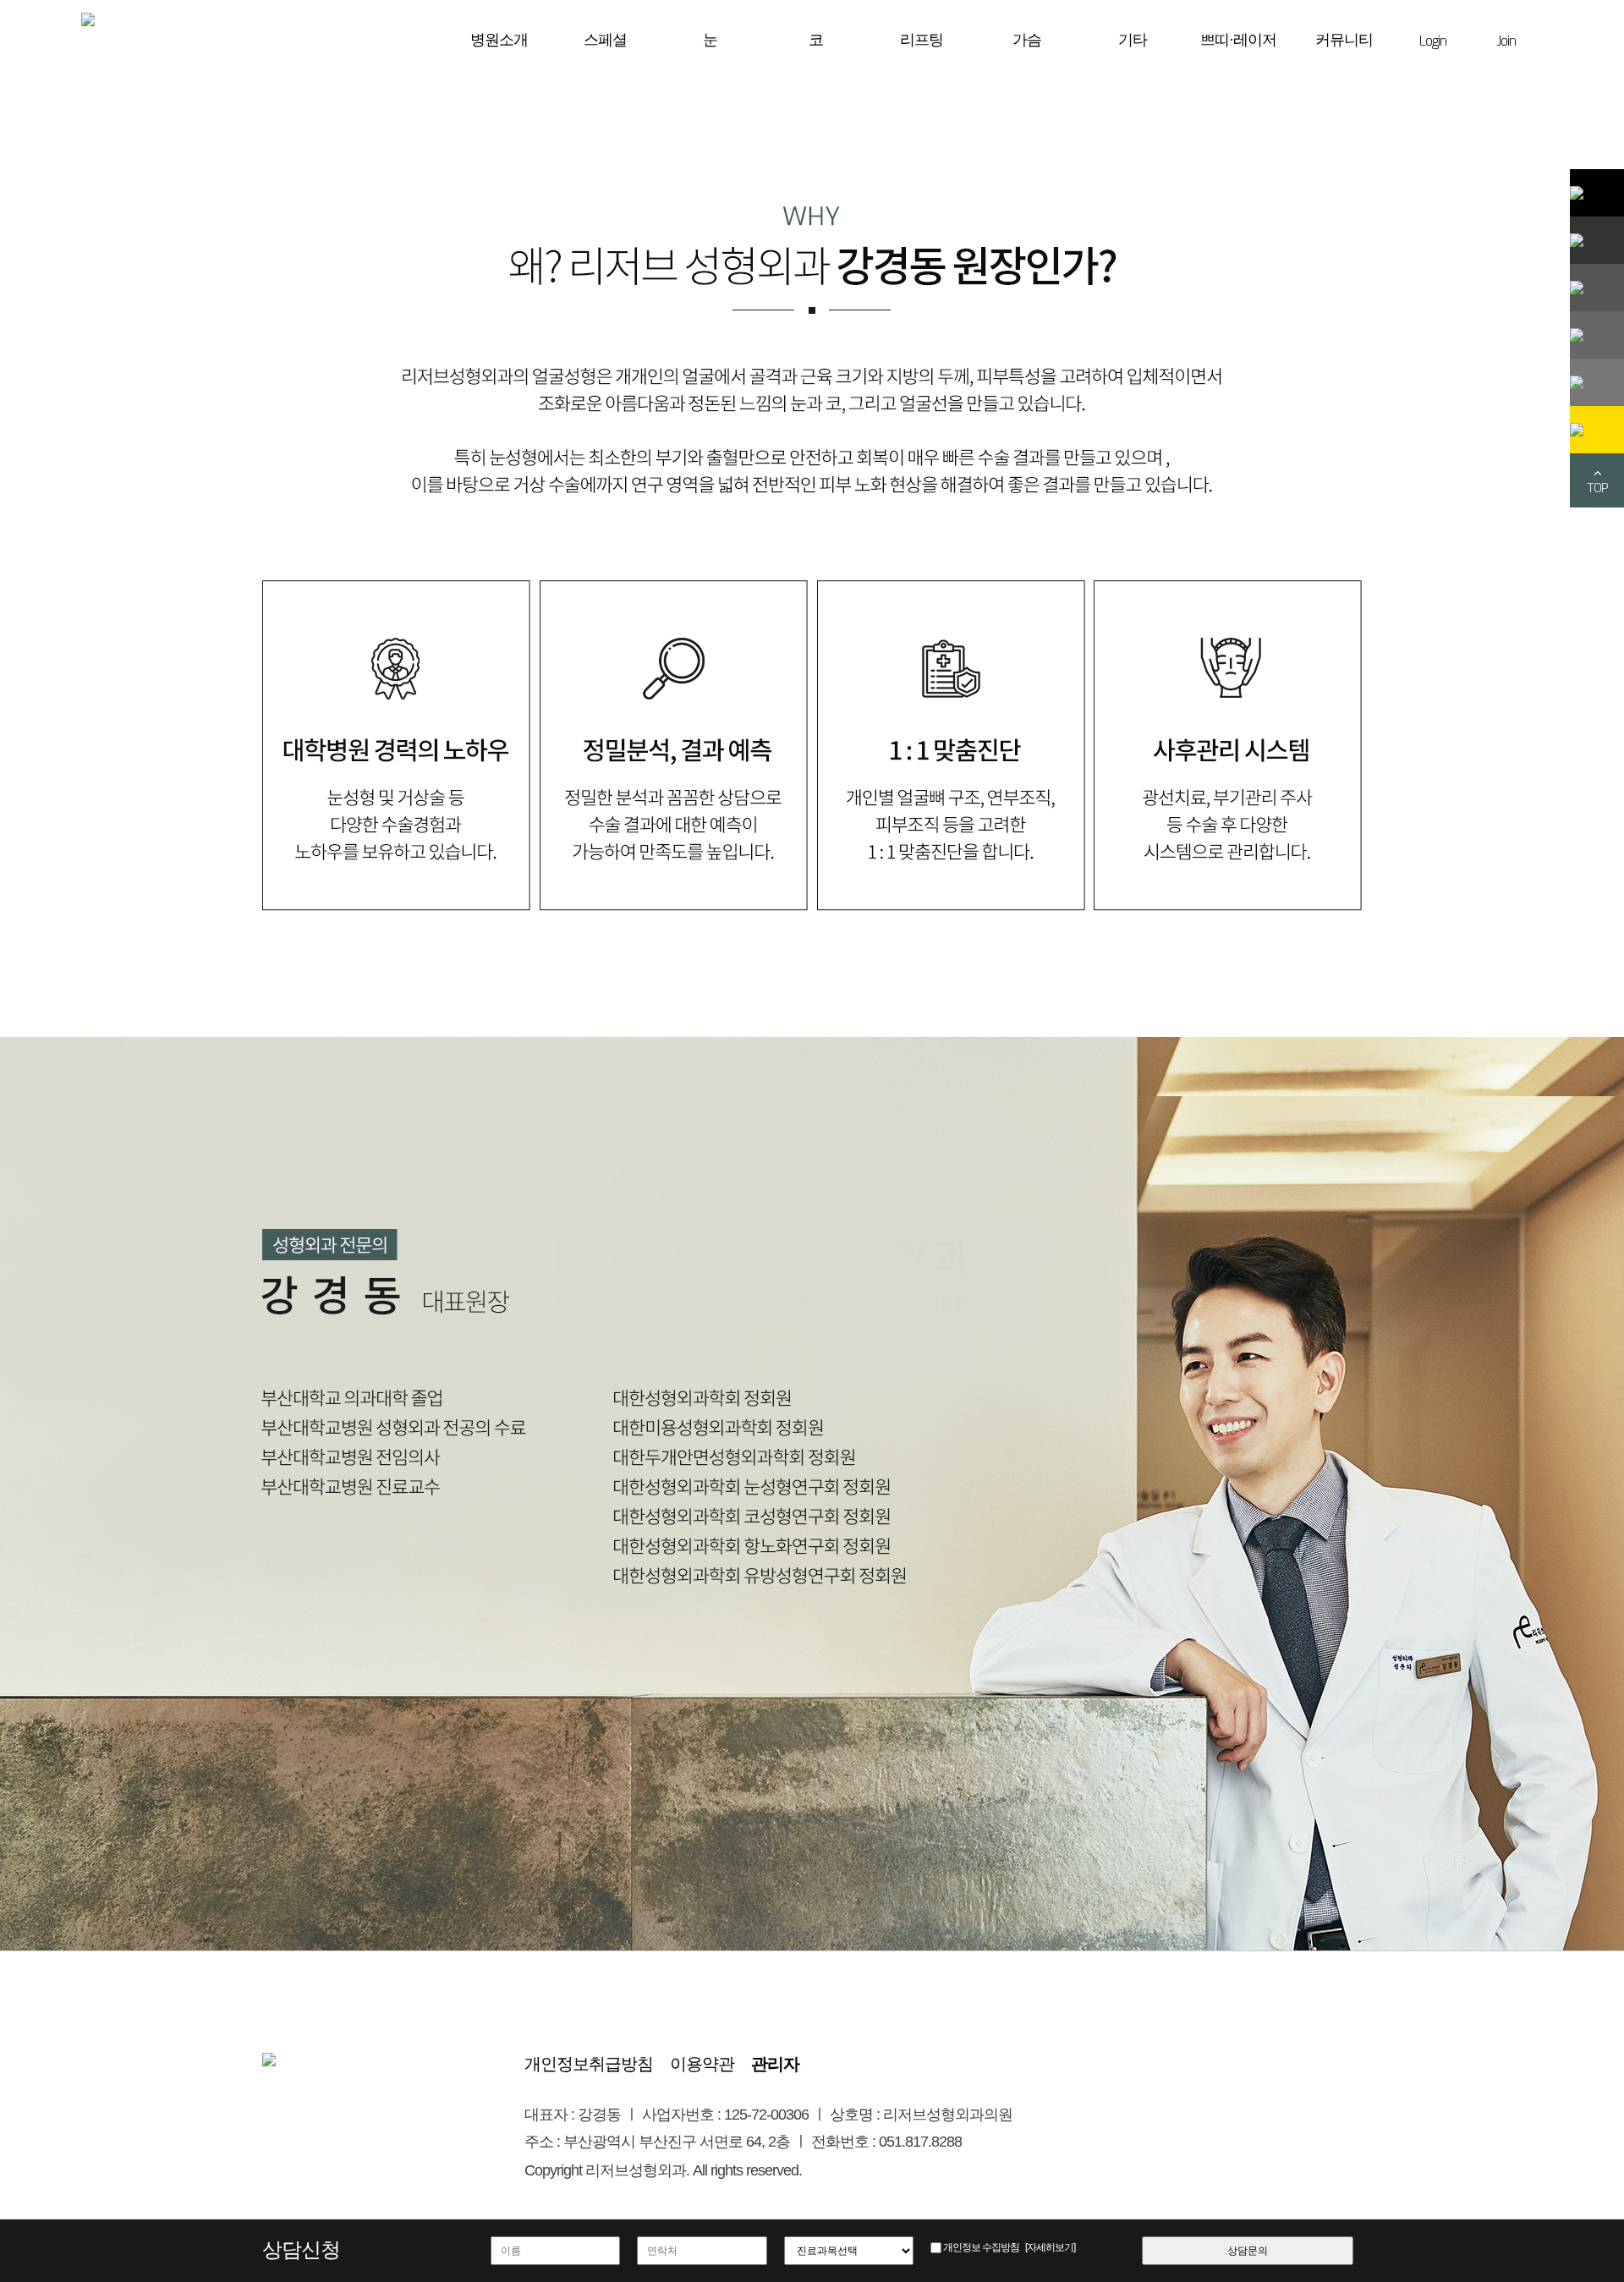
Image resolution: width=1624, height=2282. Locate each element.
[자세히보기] (1050, 2247)
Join (1506, 41)
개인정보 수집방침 (981, 2247)
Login (1433, 41)
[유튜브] (1597, 382)
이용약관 (702, 2064)
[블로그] (1597, 240)
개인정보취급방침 (589, 2064)
